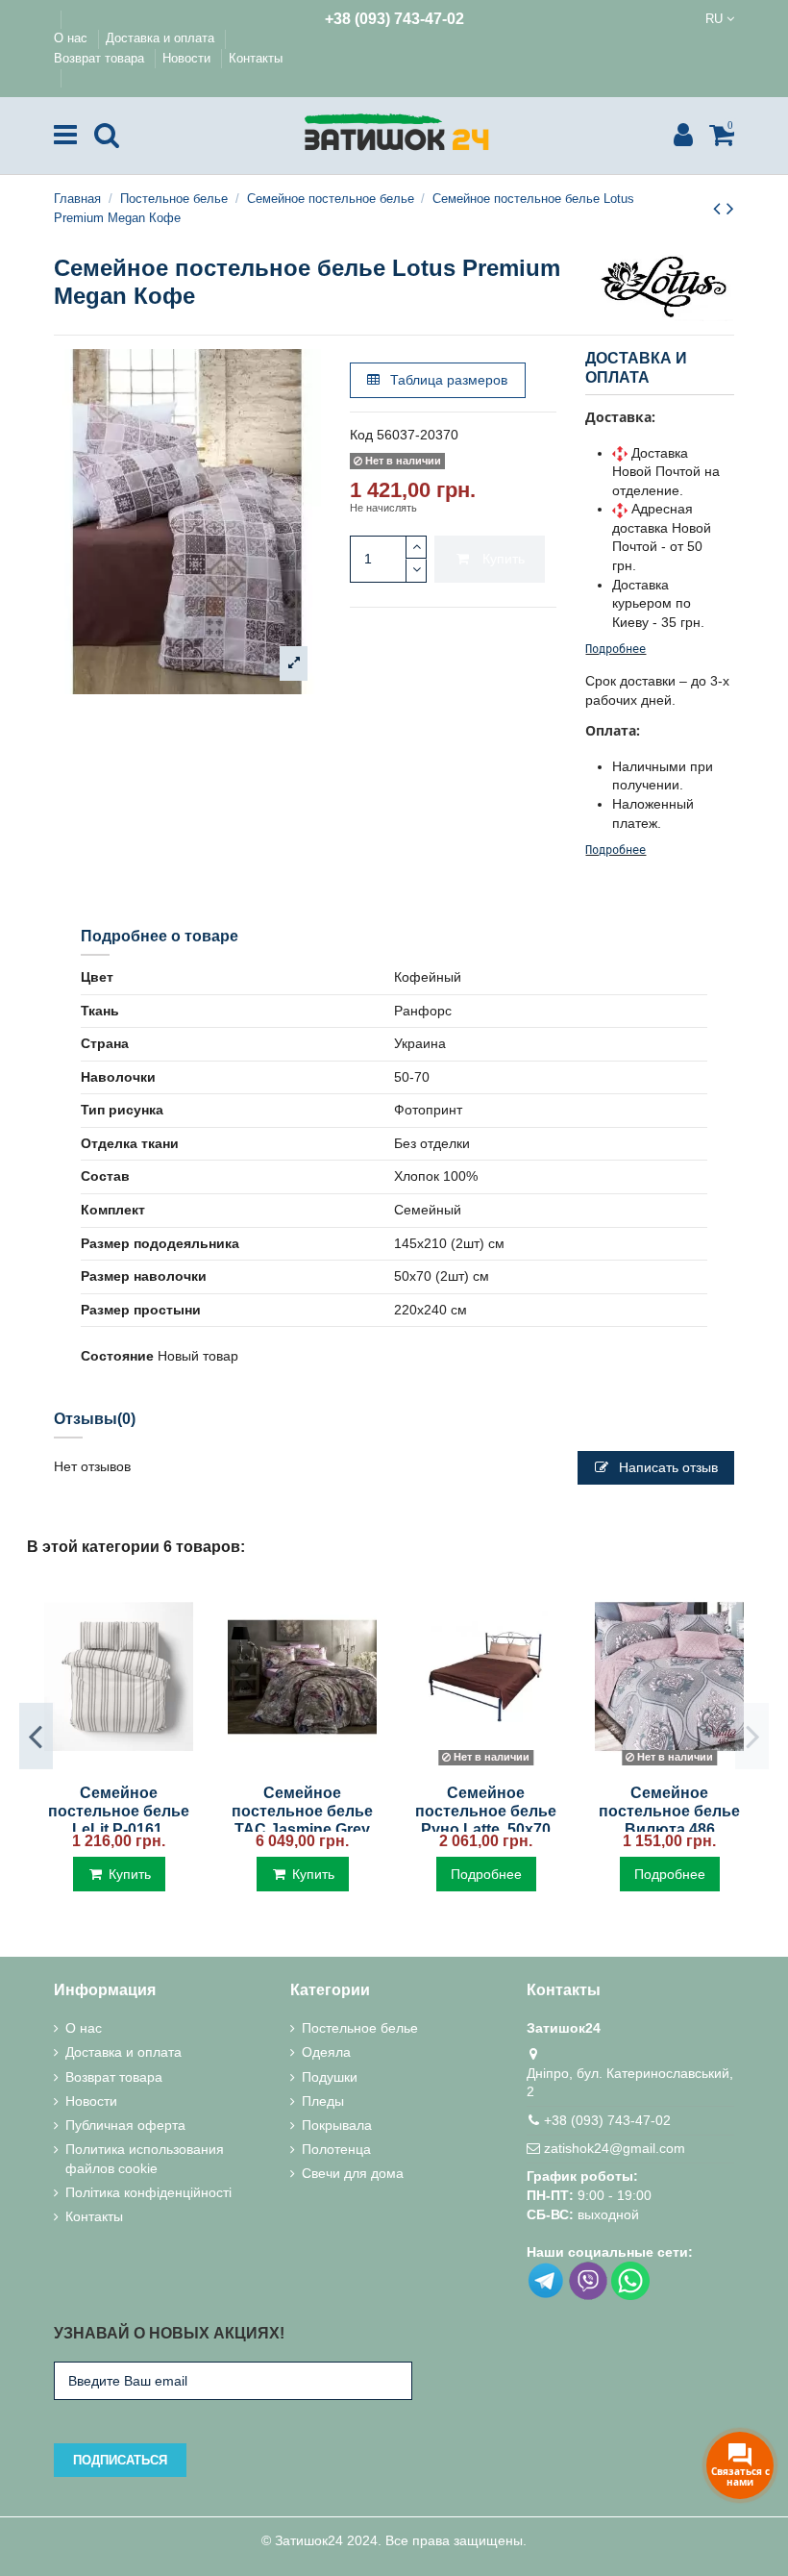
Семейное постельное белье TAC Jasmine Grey (302, 1811)
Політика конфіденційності (148, 2192)
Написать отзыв (666, 1467)
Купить (504, 559)
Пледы (323, 2101)
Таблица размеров (447, 380)
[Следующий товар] (730, 208)
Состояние (117, 1356)
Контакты (256, 58)
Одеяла (326, 2052)
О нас (73, 38)
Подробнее (616, 649)
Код (361, 435)
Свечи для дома (353, 2173)
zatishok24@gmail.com (615, 2148)
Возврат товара (101, 58)
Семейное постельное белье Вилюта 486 (669, 1811)
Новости (188, 58)
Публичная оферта (125, 2125)
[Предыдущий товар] (720, 208)
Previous (36, 1736)
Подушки (330, 2077)
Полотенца (336, 2149)
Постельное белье (360, 2028)
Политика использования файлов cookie (145, 2159)
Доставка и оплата (162, 38)
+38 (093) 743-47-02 (394, 19)
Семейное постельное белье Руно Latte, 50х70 (486, 1811)
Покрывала (337, 2125)
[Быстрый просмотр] (118, 1766)
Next (752, 1736)
